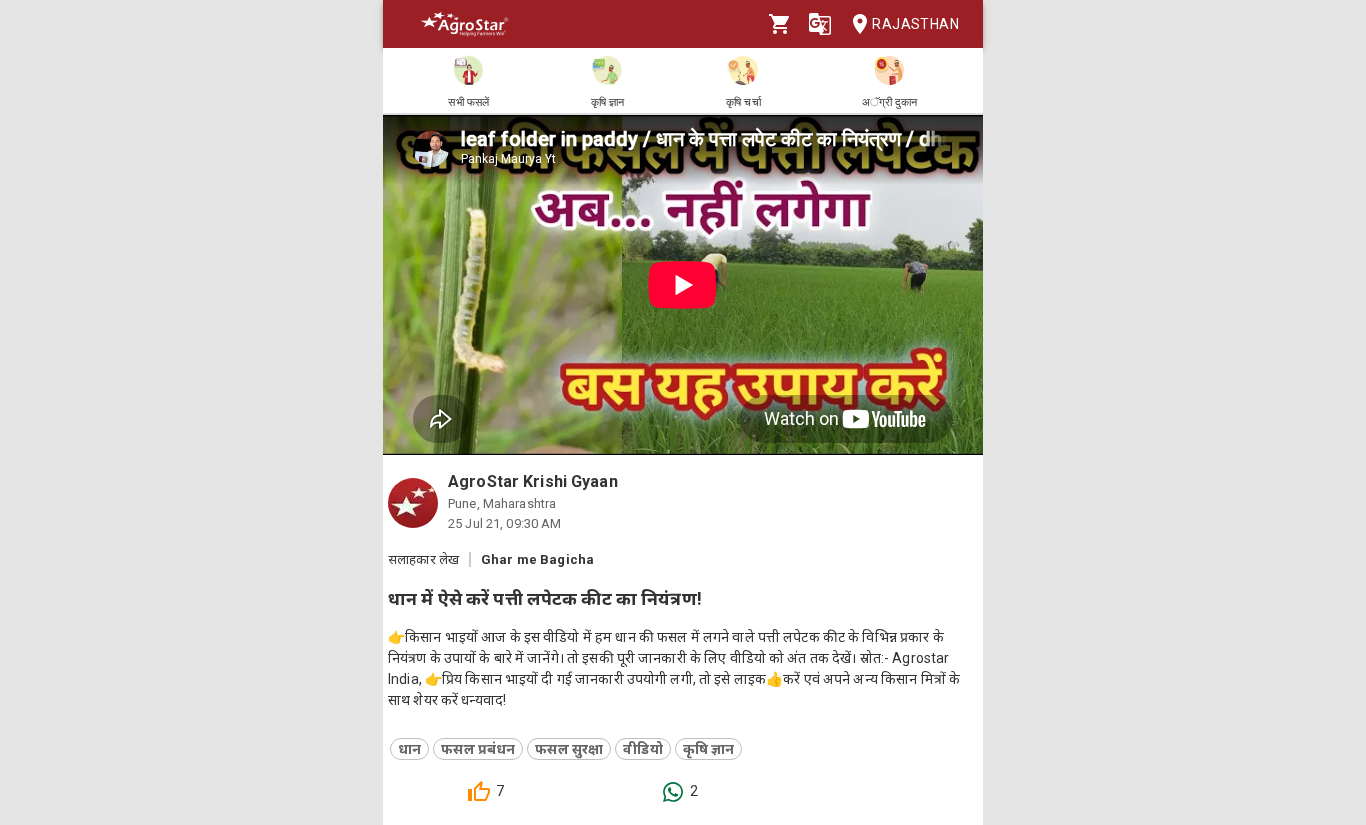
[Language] (820, 24)
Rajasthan (915, 24)
